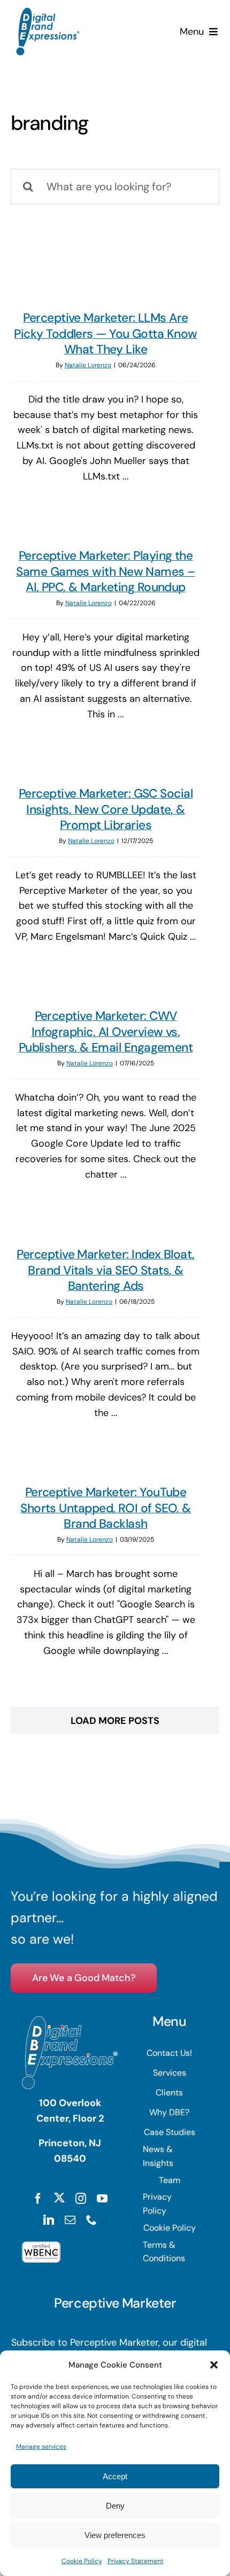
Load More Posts (115, 1721)
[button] (214, 2365)
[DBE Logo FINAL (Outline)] (48, 12)
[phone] (91, 2220)
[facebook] (38, 2199)
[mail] (70, 2220)
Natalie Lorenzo (88, 365)
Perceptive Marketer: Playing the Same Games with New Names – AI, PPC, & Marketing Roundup (105, 571)
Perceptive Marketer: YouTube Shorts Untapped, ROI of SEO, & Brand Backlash (106, 1508)
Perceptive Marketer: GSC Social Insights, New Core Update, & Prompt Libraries (106, 809)
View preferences (115, 2535)
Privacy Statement (136, 2561)
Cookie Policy (82, 2561)
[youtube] (102, 2199)
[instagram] (81, 2199)
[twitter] (59, 2198)
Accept (115, 2476)
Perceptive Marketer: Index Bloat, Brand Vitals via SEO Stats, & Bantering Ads (105, 1270)
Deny (115, 2506)
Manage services (41, 2447)
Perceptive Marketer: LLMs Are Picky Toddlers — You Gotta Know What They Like (105, 333)
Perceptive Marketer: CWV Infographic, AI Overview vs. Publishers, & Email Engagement (106, 1031)
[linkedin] (49, 2220)
